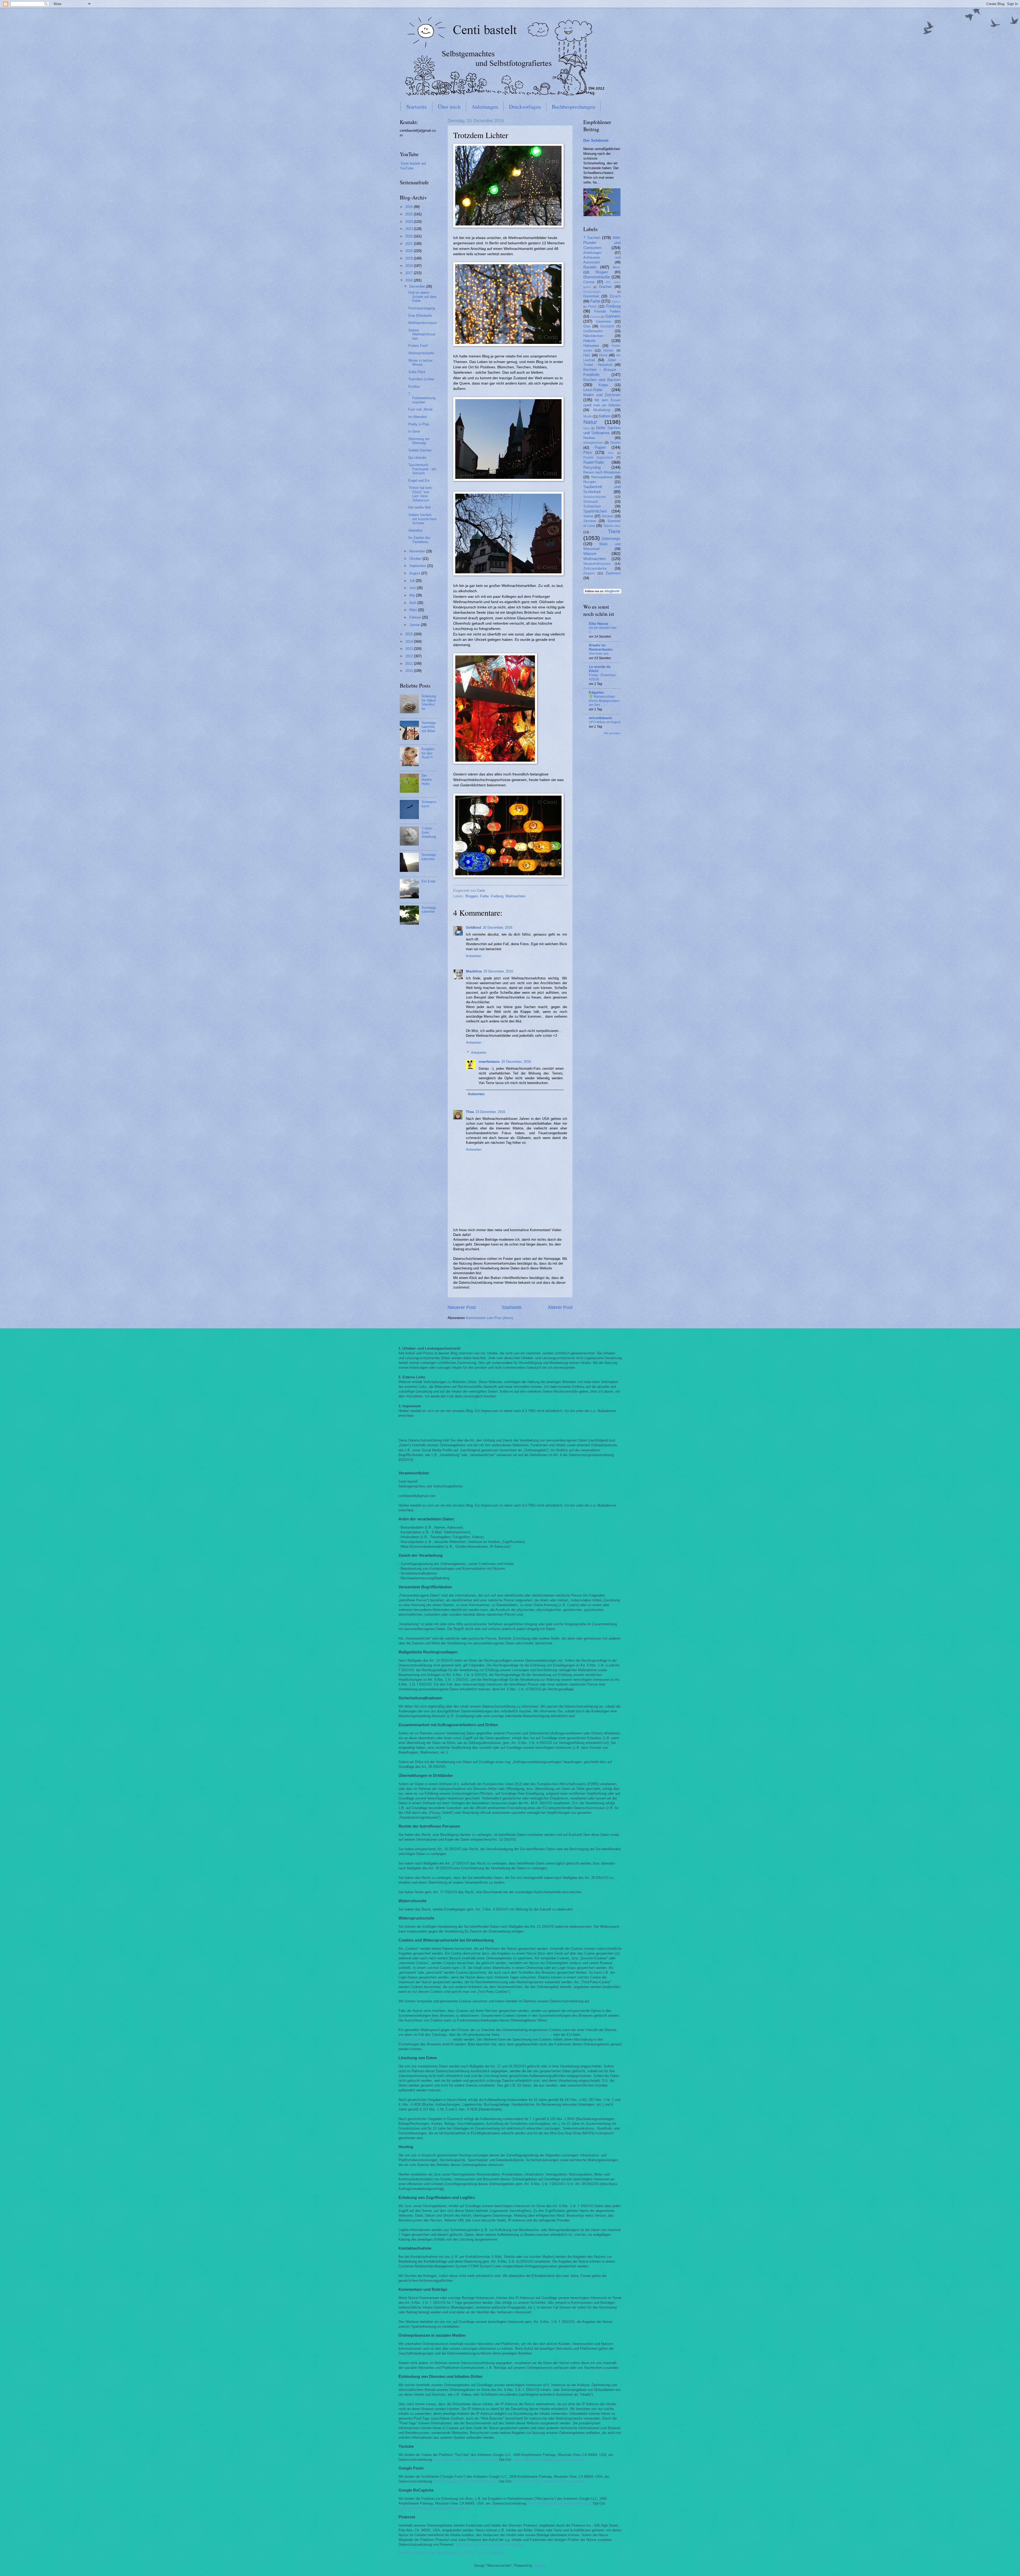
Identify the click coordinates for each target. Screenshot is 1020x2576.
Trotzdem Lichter (421, 379)
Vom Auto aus (599, 654)
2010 (410, 671)
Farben (616, 302)
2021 (410, 244)
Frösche (595, 317)
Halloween (591, 346)
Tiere (614, 531)
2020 (410, 251)
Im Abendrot (418, 417)
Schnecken (592, 506)
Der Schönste (596, 140)
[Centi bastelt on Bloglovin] (602, 593)
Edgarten (596, 692)
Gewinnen (603, 321)
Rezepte (590, 482)
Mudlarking (602, 410)
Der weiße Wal (419, 507)
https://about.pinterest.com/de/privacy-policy (490, 2545)
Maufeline (474, 971)
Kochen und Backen (602, 380)
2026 (410, 207)
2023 (410, 229)
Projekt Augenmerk (598, 458)
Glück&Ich (607, 326)
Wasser (590, 554)
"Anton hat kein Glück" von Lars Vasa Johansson (420, 494)
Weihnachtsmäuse (422, 323)
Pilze (588, 452)
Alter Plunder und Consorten (602, 243)
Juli (413, 581)
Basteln (590, 267)
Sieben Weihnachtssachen (422, 334)
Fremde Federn (607, 311)
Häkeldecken (593, 336)
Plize (611, 453)
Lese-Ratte (593, 390)
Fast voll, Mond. (421, 409)
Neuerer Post (462, 1307)
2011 (410, 664)
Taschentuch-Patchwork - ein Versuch (422, 469)
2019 (410, 258)
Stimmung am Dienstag (419, 441)
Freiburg (497, 896)
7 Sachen (592, 238)
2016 (410, 280)
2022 (410, 236)
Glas (587, 326)
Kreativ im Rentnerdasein (601, 647)
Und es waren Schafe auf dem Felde (422, 297)
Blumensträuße (597, 277)
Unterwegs (611, 538)
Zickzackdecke (595, 568)
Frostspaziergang (422, 308)
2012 (410, 656)
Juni (413, 588)
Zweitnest (613, 573)
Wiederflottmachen (597, 564)
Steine (588, 516)
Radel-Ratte (594, 462)
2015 (410, 634)
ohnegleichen (593, 443)
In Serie (414, 431)
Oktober (416, 559)
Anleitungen (485, 107)
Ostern (615, 443)
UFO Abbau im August (605, 722)
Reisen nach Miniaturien (602, 472)
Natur (590, 422)
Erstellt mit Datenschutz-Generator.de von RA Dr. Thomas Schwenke (451, 2553)
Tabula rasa (612, 526)
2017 (410, 273)
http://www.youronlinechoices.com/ (425, 2039)
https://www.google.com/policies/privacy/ (465, 2460)
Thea (470, 1112)
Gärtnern (613, 316)
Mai (413, 595)
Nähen (605, 416)
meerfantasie (489, 1062)
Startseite (416, 107)
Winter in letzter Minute (420, 362)
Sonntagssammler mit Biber (429, 727)
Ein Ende (429, 881)
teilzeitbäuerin (601, 718)
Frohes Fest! (418, 346)
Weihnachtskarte (421, 353)
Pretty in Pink (419, 424)
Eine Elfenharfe (420, 316)
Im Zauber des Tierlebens (419, 540)
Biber (617, 267)
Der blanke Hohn (427, 780)
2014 (410, 641)
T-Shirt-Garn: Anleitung (429, 833)
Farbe (484, 896)
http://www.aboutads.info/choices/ (526, 2035)
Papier (600, 447)
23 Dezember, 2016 (490, 1112)
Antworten (474, 956)
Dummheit (591, 296)
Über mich (449, 107)
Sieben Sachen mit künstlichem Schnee (422, 519)
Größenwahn (593, 331)
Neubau (589, 438)
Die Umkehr (417, 458)
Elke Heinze (599, 624)
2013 (410, 649)
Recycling (592, 467)
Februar (416, 617)
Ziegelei (589, 573)
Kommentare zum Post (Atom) (489, 1318)
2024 (410, 222)
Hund (603, 355)
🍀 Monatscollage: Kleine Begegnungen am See (604, 701)
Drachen (605, 287)
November (418, 551)
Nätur (587, 428)
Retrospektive (602, 477)
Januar (415, 625)
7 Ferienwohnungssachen (422, 398)
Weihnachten (515, 896)
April (413, 603)
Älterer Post (560, 1307)
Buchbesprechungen (573, 107)
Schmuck (591, 502)
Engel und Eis (419, 481)
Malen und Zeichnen (602, 395)
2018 (410, 266)
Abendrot (415, 530)
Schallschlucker (595, 497)
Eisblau (414, 387)
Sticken (607, 516)
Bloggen (472, 896)
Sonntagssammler (429, 857)
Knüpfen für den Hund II (428, 753)
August (415, 573)
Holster (608, 351)
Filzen (592, 306)
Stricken (590, 521)
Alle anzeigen (612, 733)
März (414, 610)
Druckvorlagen (525, 107)
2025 (410, 214)
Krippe (603, 385)
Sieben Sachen (420, 450)
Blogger (539, 2566)
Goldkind (473, 927)
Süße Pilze (417, 372)
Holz (587, 355)
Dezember (418, 286)
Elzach (615, 296)
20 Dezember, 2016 (498, 927)
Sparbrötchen (595, 511)
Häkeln (589, 341)
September (418, 566)
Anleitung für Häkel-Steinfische (429, 702)
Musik (588, 416)
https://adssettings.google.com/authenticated (548, 2460)
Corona (589, 282)
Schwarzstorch (429, 804)
